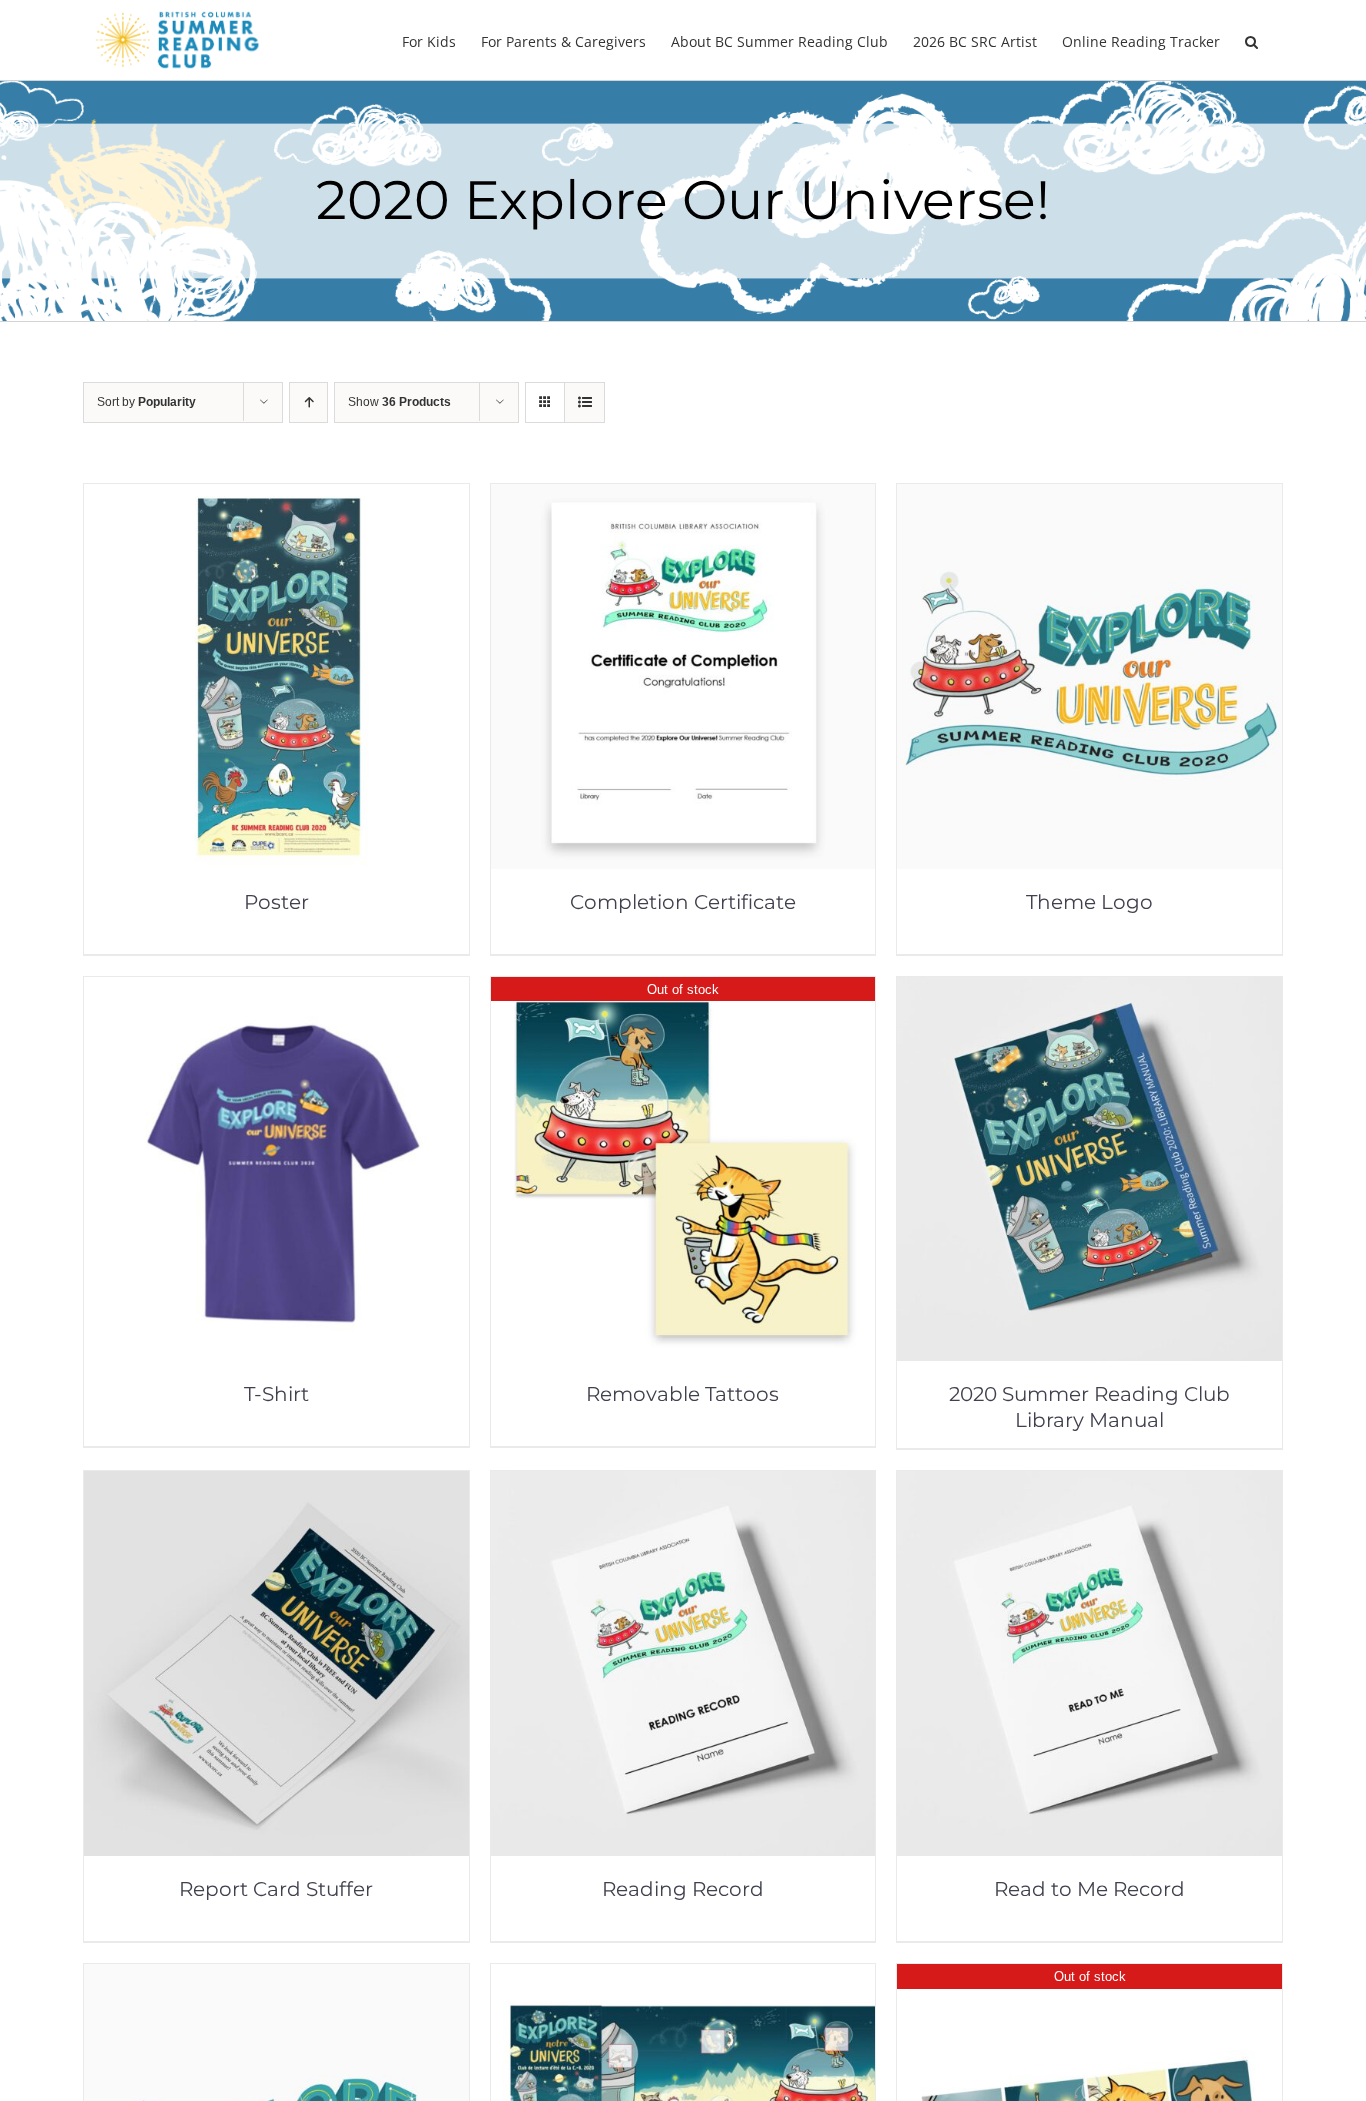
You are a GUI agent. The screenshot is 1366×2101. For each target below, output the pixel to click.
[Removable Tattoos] (683, 990)
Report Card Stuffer (276, 1889)
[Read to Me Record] (1089, 1484)
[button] (1251, 40)
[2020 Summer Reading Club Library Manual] (1089, 990)
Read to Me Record (1089, 1889)
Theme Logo (1089, 902)
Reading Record (683, 1889)
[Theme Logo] (1089, 497)
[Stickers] (1089, 1977)
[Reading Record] (683, 1484)
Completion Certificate (683, 902)
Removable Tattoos (682, 1394)
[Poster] (276, 497)
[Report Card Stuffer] (276, 1484)
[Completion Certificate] (683, 497)
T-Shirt (276, 1394)
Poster (276, 902)
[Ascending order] (308, 402)
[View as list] (584, 402)
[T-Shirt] (276, 990)
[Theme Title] (276, 1977)
